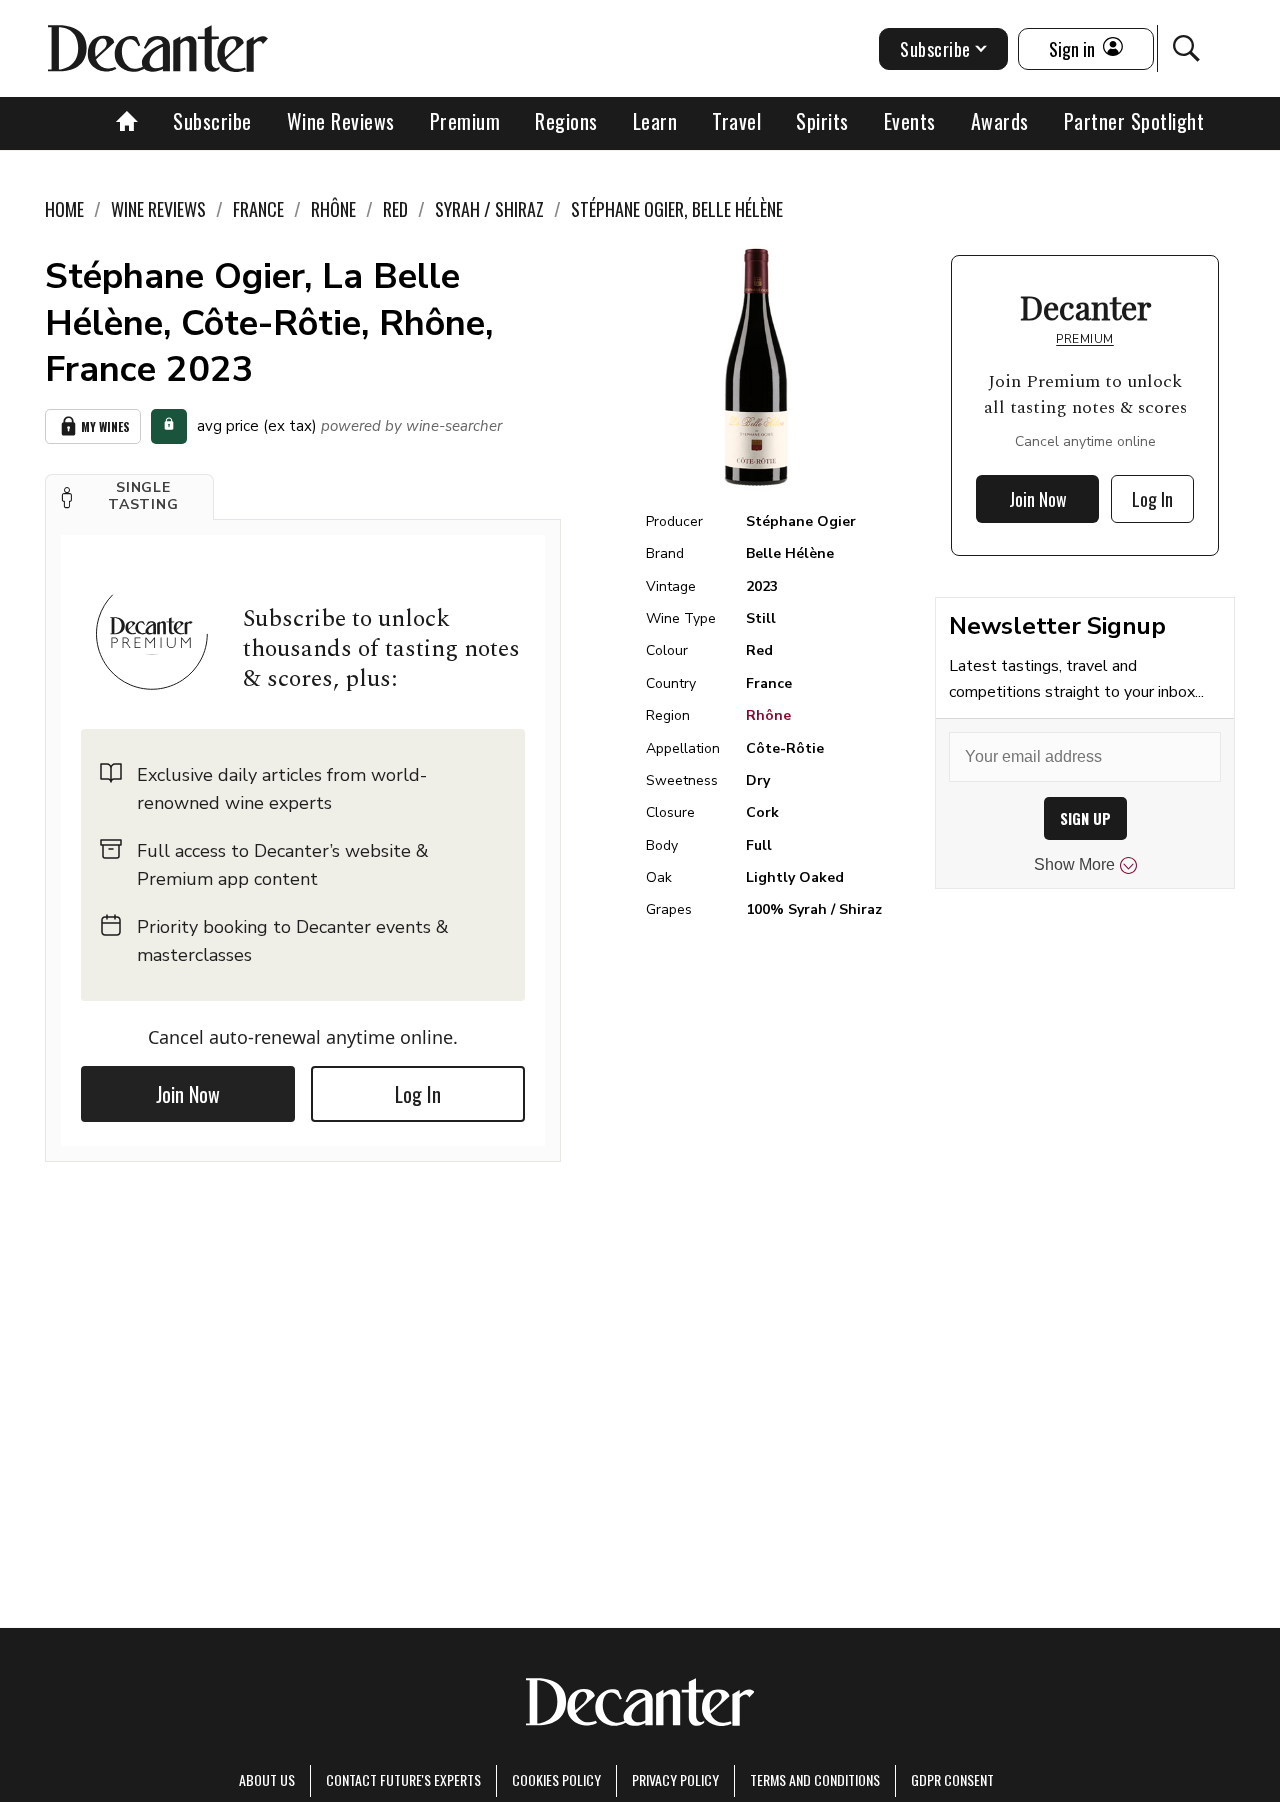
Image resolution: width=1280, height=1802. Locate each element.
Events (910, 121)
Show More (1074, 864)
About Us (267, 1779)
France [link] (258, 209)
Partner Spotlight (1134, 121)
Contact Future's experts (403, 1779)
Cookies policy (556, 1779)
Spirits (822, 121)
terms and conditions (815, 1779)
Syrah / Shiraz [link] (489, 209)
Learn (655, 121)
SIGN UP (1085, 818)
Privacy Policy (675, 1779)
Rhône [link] (333, 209)
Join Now (188, 1094)
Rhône (768, 715)
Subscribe (212, 121)
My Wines (105, 426)
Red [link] (395, 209)
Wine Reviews (341, 121)
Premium (465, 121)
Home (64, 209)
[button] (129, 497)
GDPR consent (952, 1779)
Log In (418, 1094)
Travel (736, 121)
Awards (1000, 121)
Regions (566, 121)
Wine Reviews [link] (158, 209)
